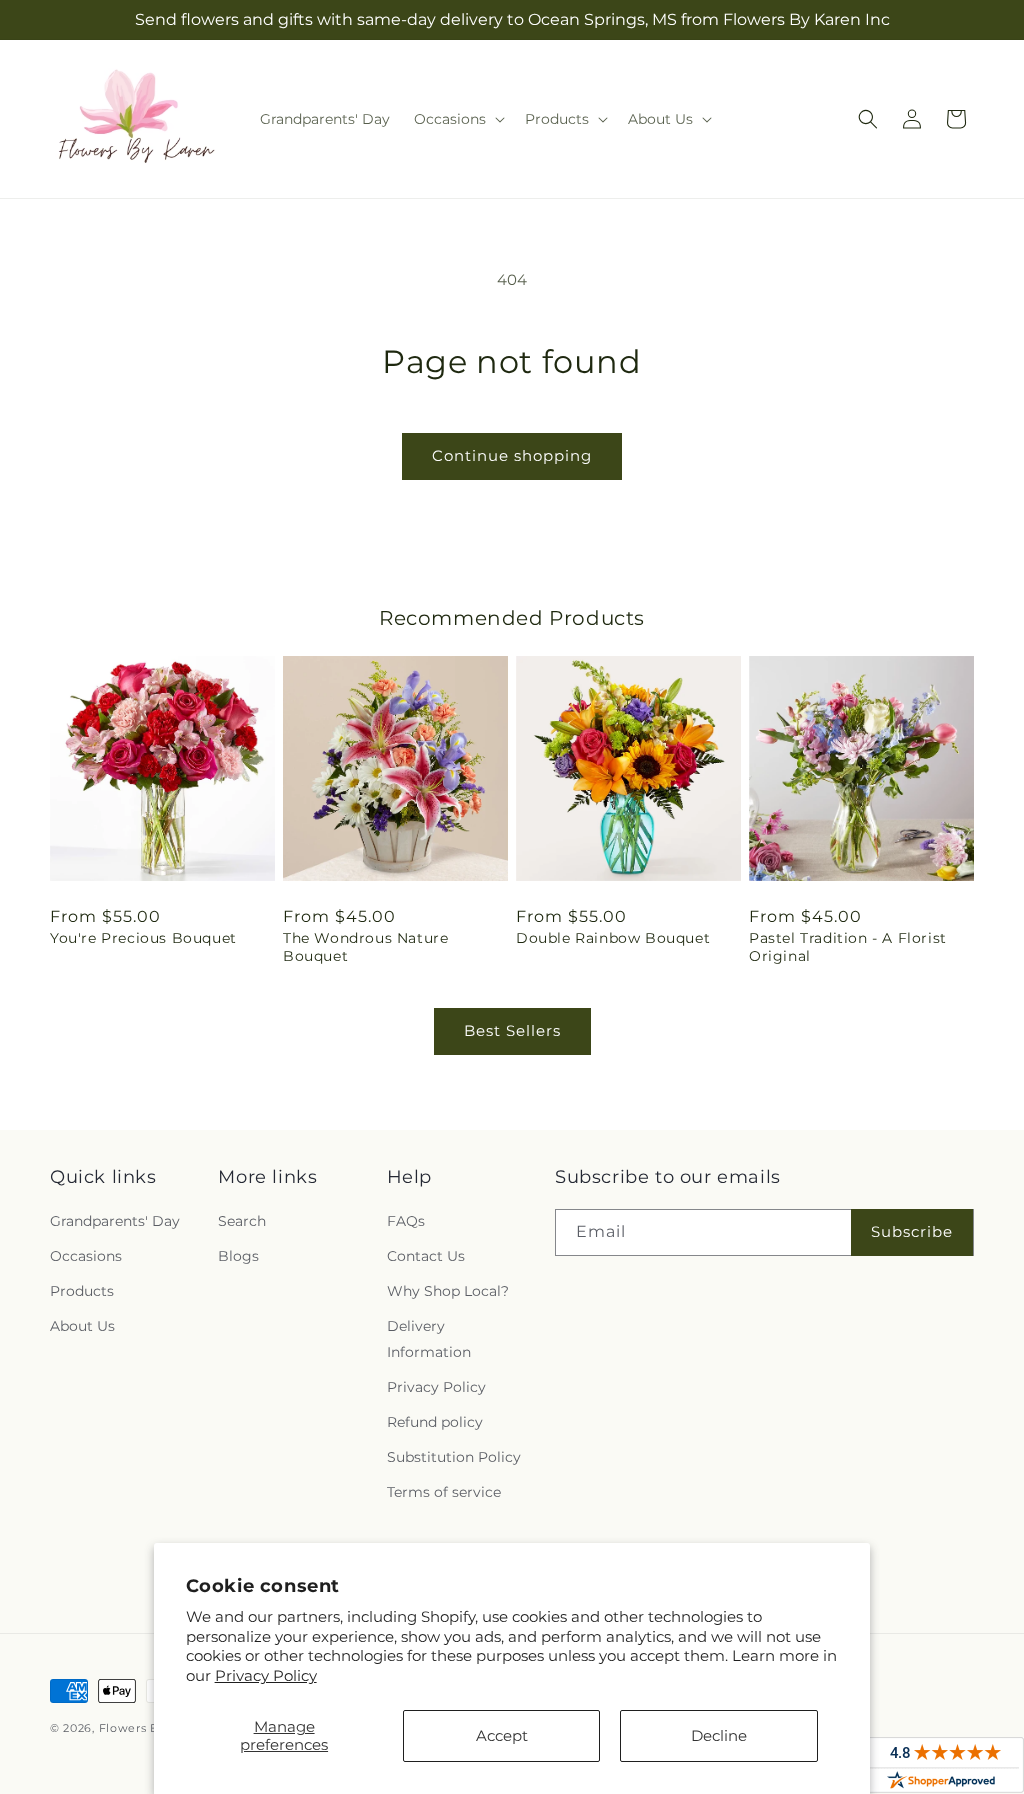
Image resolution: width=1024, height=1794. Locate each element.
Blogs (238, 1256)
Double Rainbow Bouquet (613, 938)
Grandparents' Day (115, 1221)
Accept (502, 1735)
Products (82, 1291)
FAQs (406, 1221)
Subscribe (912, 1231)
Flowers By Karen (152, 1728)
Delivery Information (429, 1338)
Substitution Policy (454, 1457)
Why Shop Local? (448, 1291)
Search (242, 1221)
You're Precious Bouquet (143, 938)
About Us (82, 1326)
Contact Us (426, 1256)
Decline (719, 1735)
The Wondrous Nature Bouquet (365, 947)
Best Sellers (512, 1030)
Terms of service (444, 1492)
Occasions (86, 1256)
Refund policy (435, 1422)
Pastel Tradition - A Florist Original (848, 947)
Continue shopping (512, 455)
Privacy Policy (266, 1675)
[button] (457, 119)
